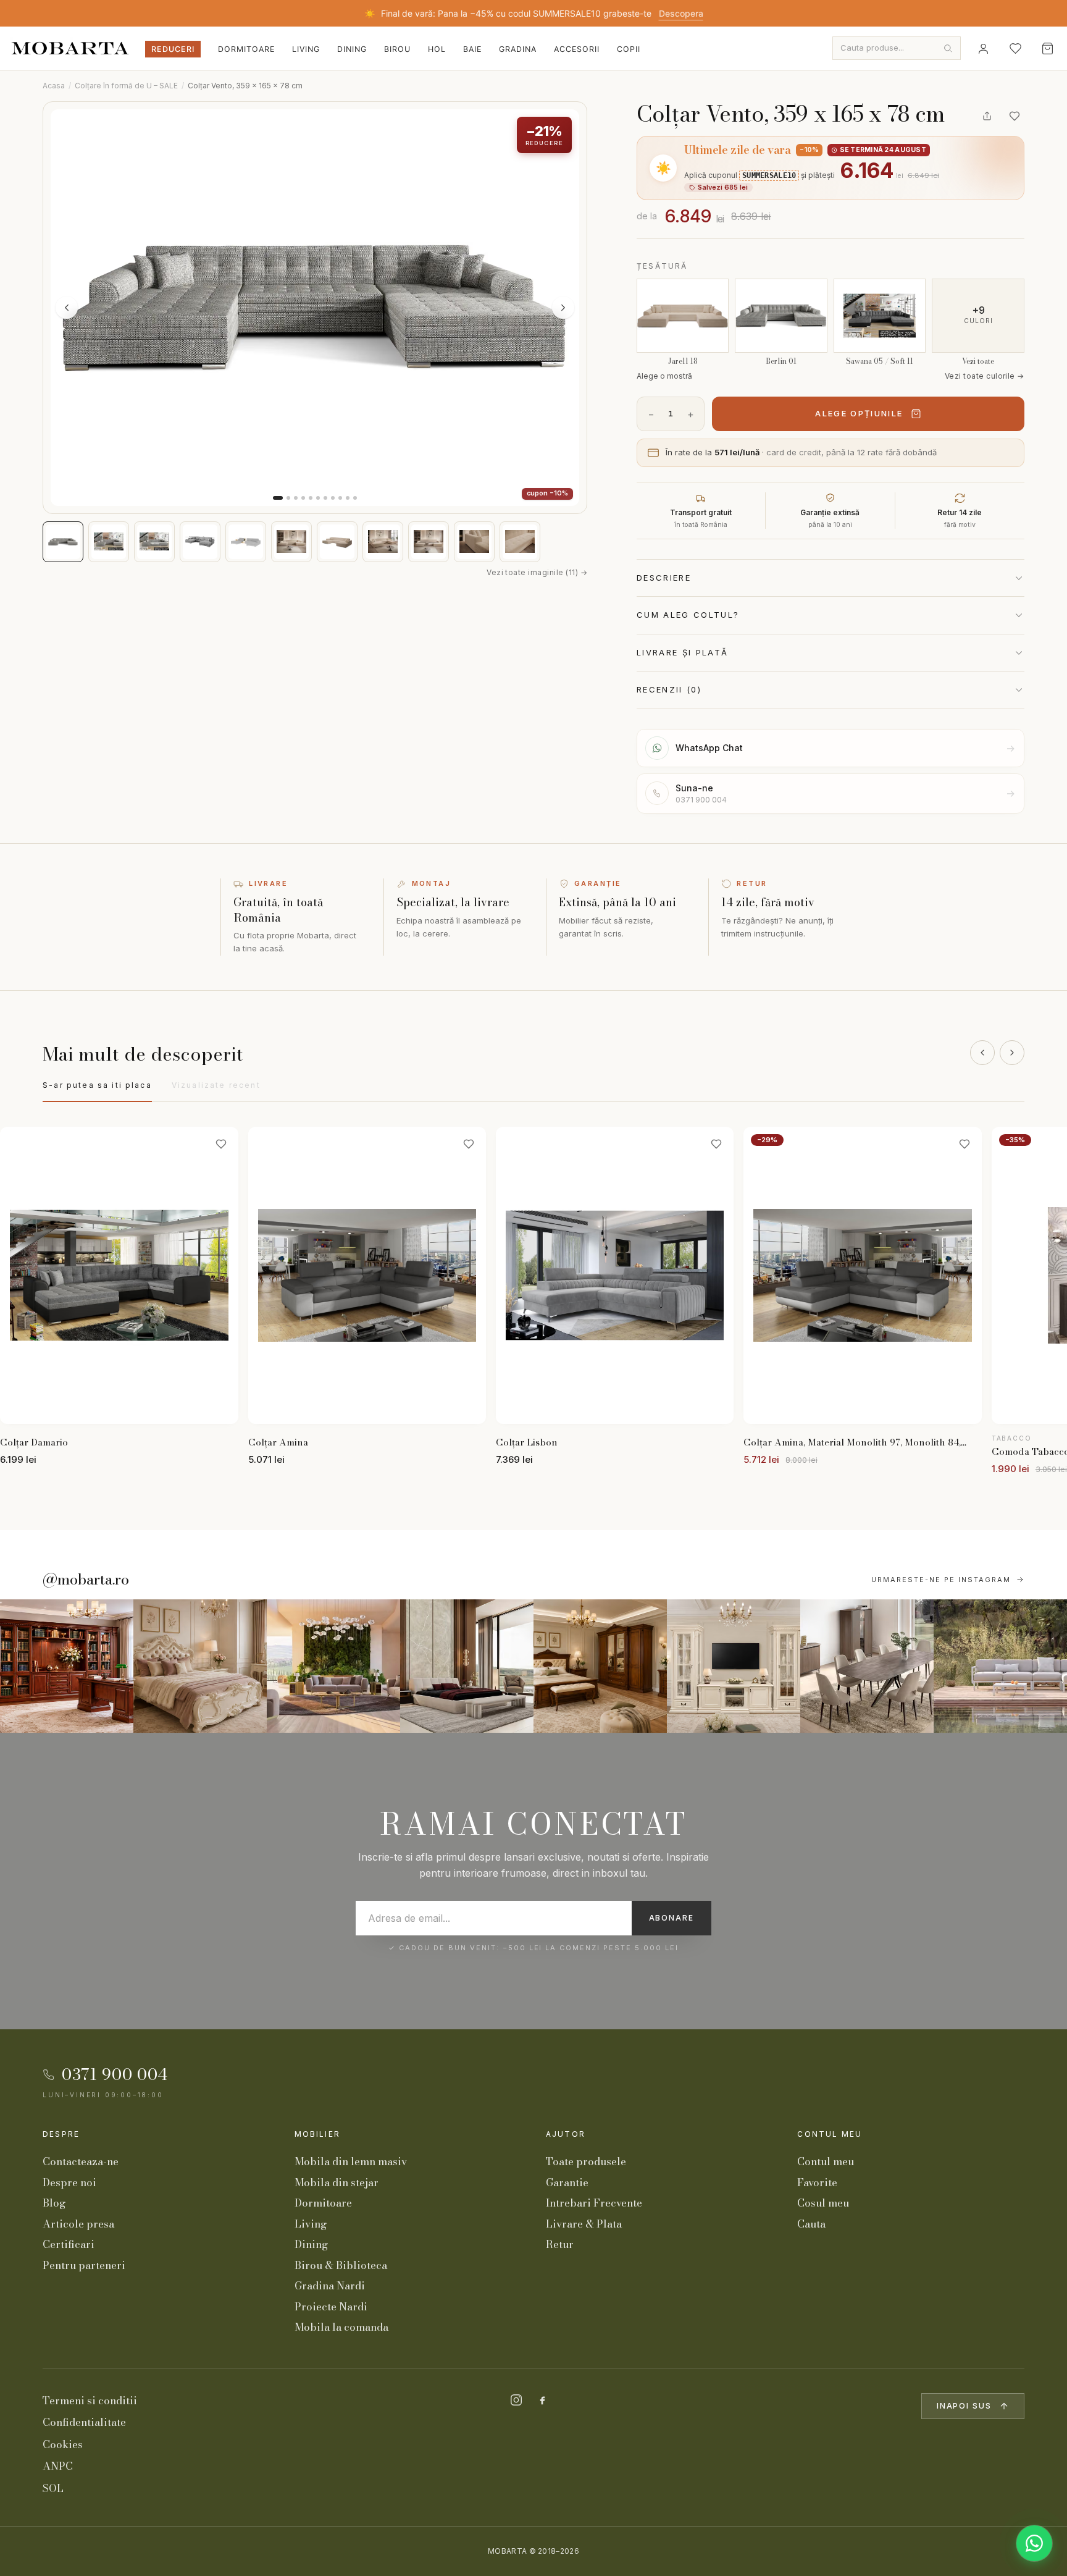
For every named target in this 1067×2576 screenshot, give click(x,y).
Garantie (567, 2182)
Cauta (811, 2224)
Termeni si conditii (90, 2401)
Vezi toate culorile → (985, 376)
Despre (61, 2134)
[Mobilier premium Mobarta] (600, 1666)
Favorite (817, 2182)
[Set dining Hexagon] (867, 1666)
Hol (437, 49)
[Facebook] (542, 2400)
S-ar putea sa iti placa (97, 1085)
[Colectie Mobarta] (734, 1666)
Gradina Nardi (330, 2286)
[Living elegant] (333, 1666)
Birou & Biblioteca (341, 2265)
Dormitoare (246, 49)
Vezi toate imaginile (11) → (537, 572)
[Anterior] (982, 1053)
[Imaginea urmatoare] (563, 308)
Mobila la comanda (341, 2327)
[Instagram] (516, 2400)
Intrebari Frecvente (594, 2203)
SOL (53, 2488)
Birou (397, 49)
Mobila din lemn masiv (351, 2161)
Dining (352, 49)
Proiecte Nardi (331, 2307)
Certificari (69, 2244)
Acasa (54, 86)
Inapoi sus (964, 2406)
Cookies (63, 2444)
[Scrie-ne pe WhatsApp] (1034, 2543)
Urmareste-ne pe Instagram (941, 1580)
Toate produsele (586, 2161)
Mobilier (317, 2134)
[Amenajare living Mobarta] (200, 1666)
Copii (629, 49)
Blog (54, 2203)
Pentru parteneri (84, 2265)
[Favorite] (1015, 48)
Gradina (518, 49)
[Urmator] (1012, 1053)
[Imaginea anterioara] (67, 308)
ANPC (58, 2466)
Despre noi (69, 2182)
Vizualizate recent (216, 1085)
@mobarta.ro (86, 1580)
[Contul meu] (983, 48)
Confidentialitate (84, 2422)
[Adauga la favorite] (1015, 116)
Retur (560, 2244)
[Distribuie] (987, 116)
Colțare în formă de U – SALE (126, 86)
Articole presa (78, 2224)
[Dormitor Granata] (467, 1666)
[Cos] (1047, 48)
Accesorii (577, 49)
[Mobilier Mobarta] (67, 1666)
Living (306, 49)
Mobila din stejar (337, 2182)
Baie (472, 49)
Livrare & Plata (584, 2224)
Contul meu (830, 2134)
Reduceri (173, 49)
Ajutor (566, 2134)
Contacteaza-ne (81, 2161)
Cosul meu (823, 2203)
